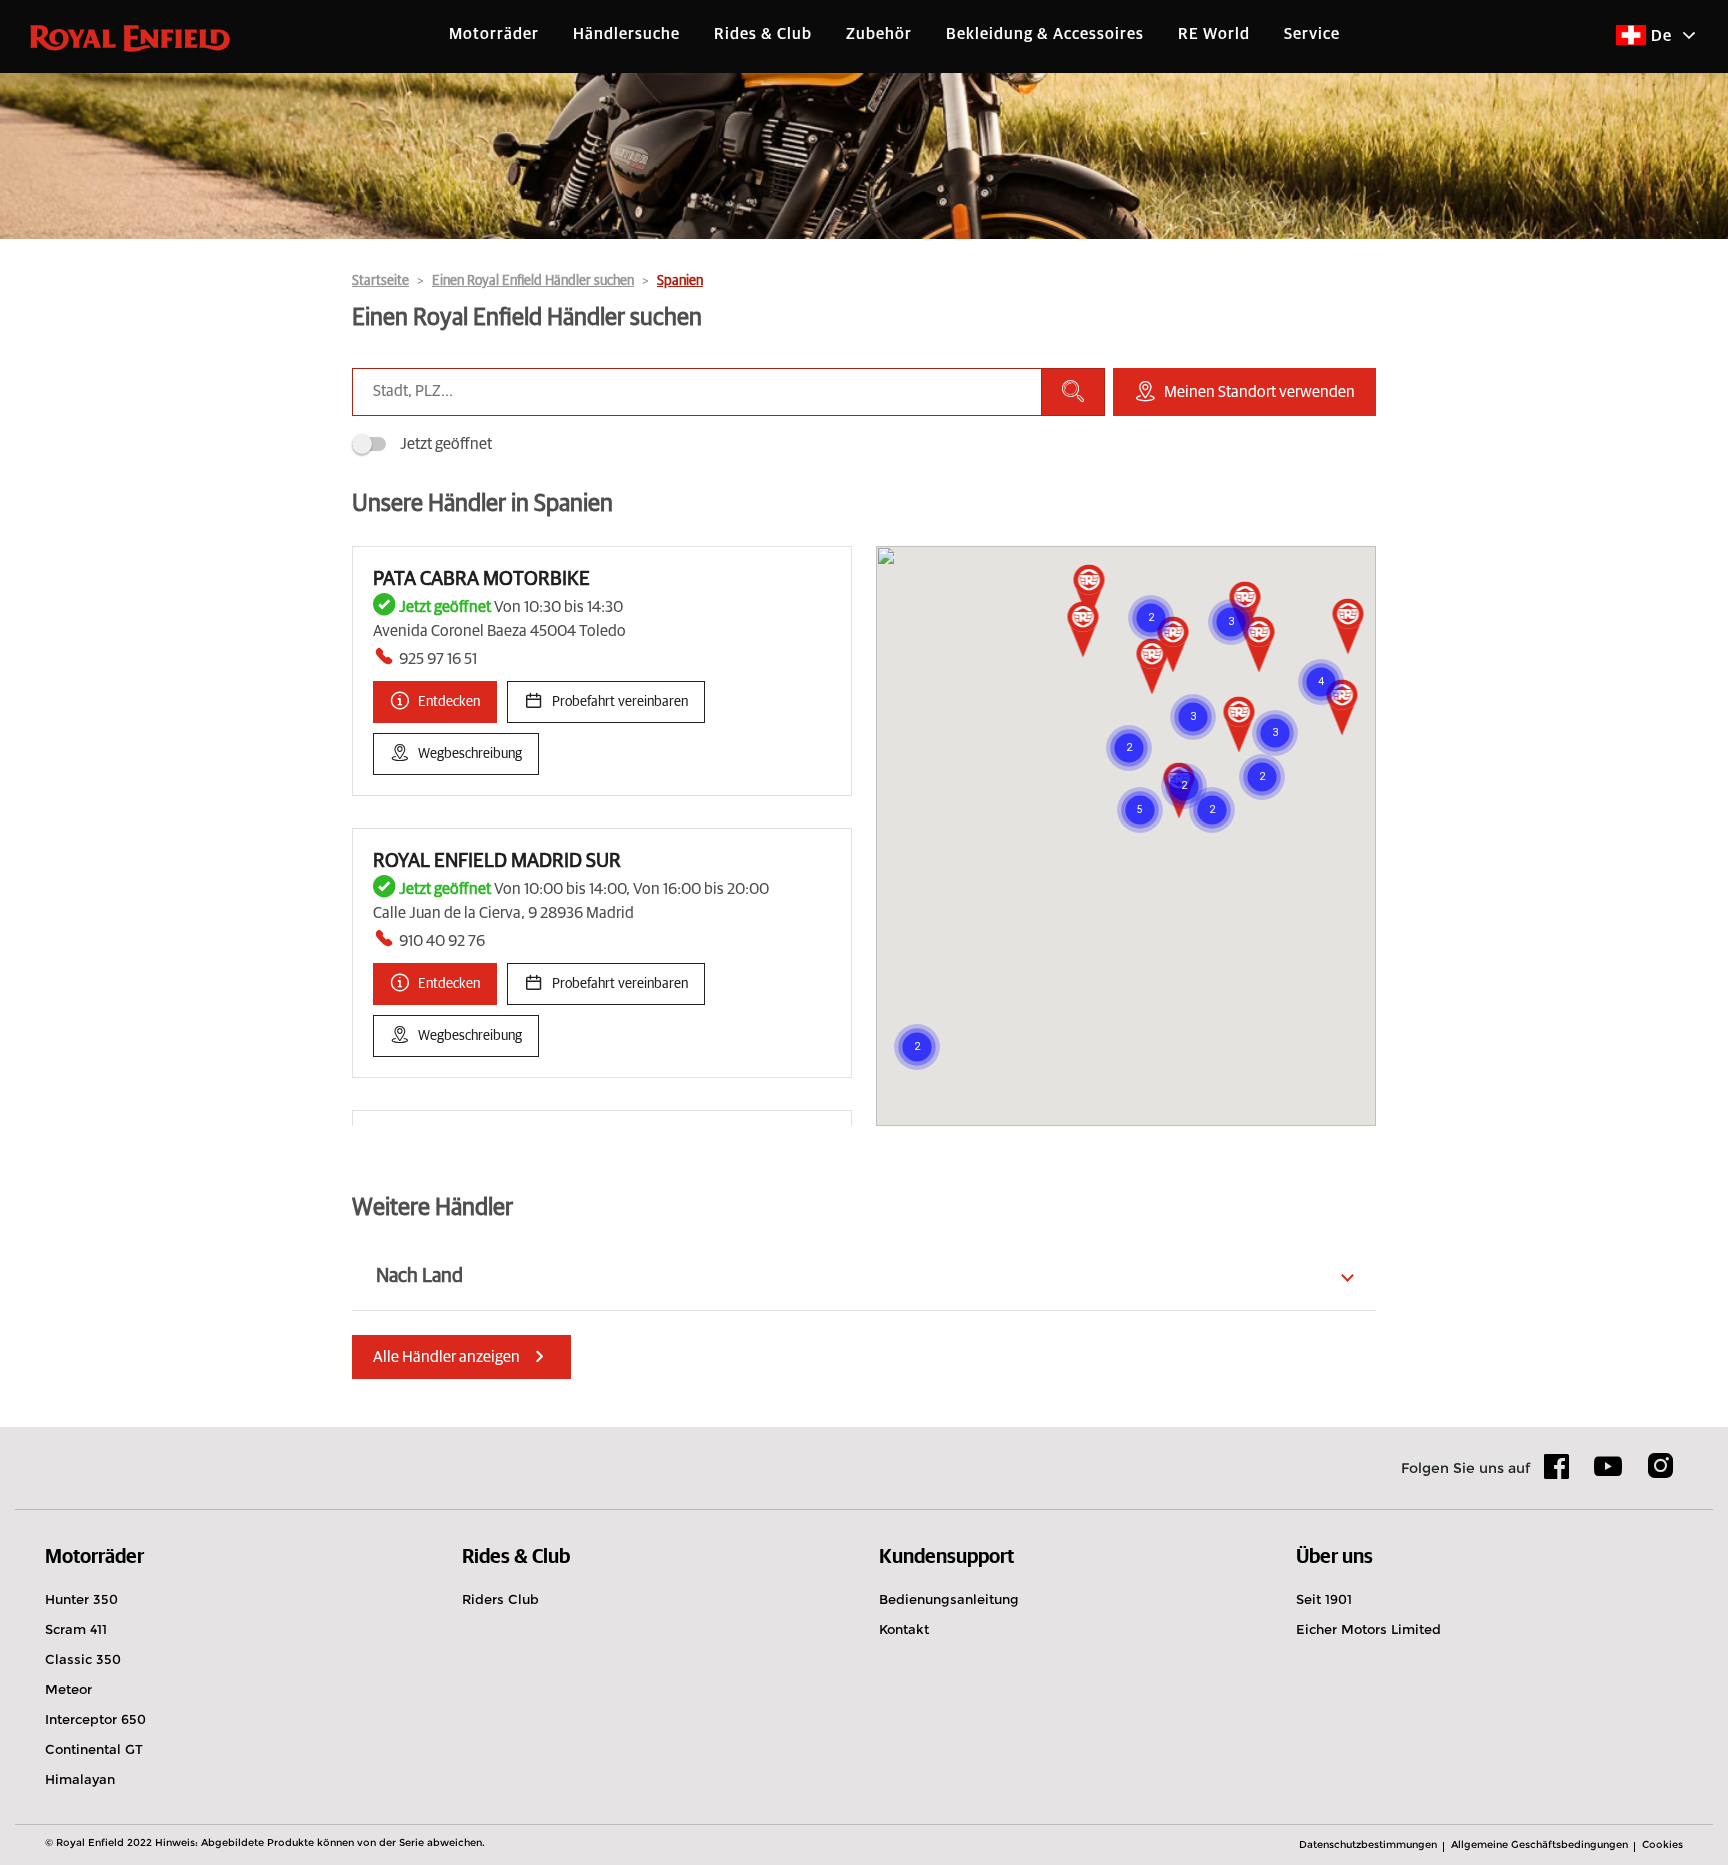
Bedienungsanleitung (949, 1599)
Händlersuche (626, 34)
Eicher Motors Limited (1368, 1629)
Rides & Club (763, 34)
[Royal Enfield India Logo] (130, 37)
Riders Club (500, 1599)
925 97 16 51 (438, 659)
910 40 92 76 (442, 941)
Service (1312, 34)
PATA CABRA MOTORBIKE (481, 579)
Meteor (68, 1689)
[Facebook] (1557, 1473)
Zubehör (879, 34)
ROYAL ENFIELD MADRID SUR (497, 861)
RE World (1214, 34)
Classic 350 (83, 1659)
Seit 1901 (1324, 1599)
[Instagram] (1660, 1473)
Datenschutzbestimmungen (1368, 1844)
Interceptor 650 (95, 1719)
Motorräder (494, 34)
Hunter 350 (81, 1599)
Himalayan (80, 1779)
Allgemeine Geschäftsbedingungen (1539, 1844)
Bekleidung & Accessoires (1045, 34)
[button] (1342, 709)
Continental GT (94, 1749)
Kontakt (904, 1629)
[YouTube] (1608, 1475)
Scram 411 (76, 1629)
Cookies (1662, 1844)
